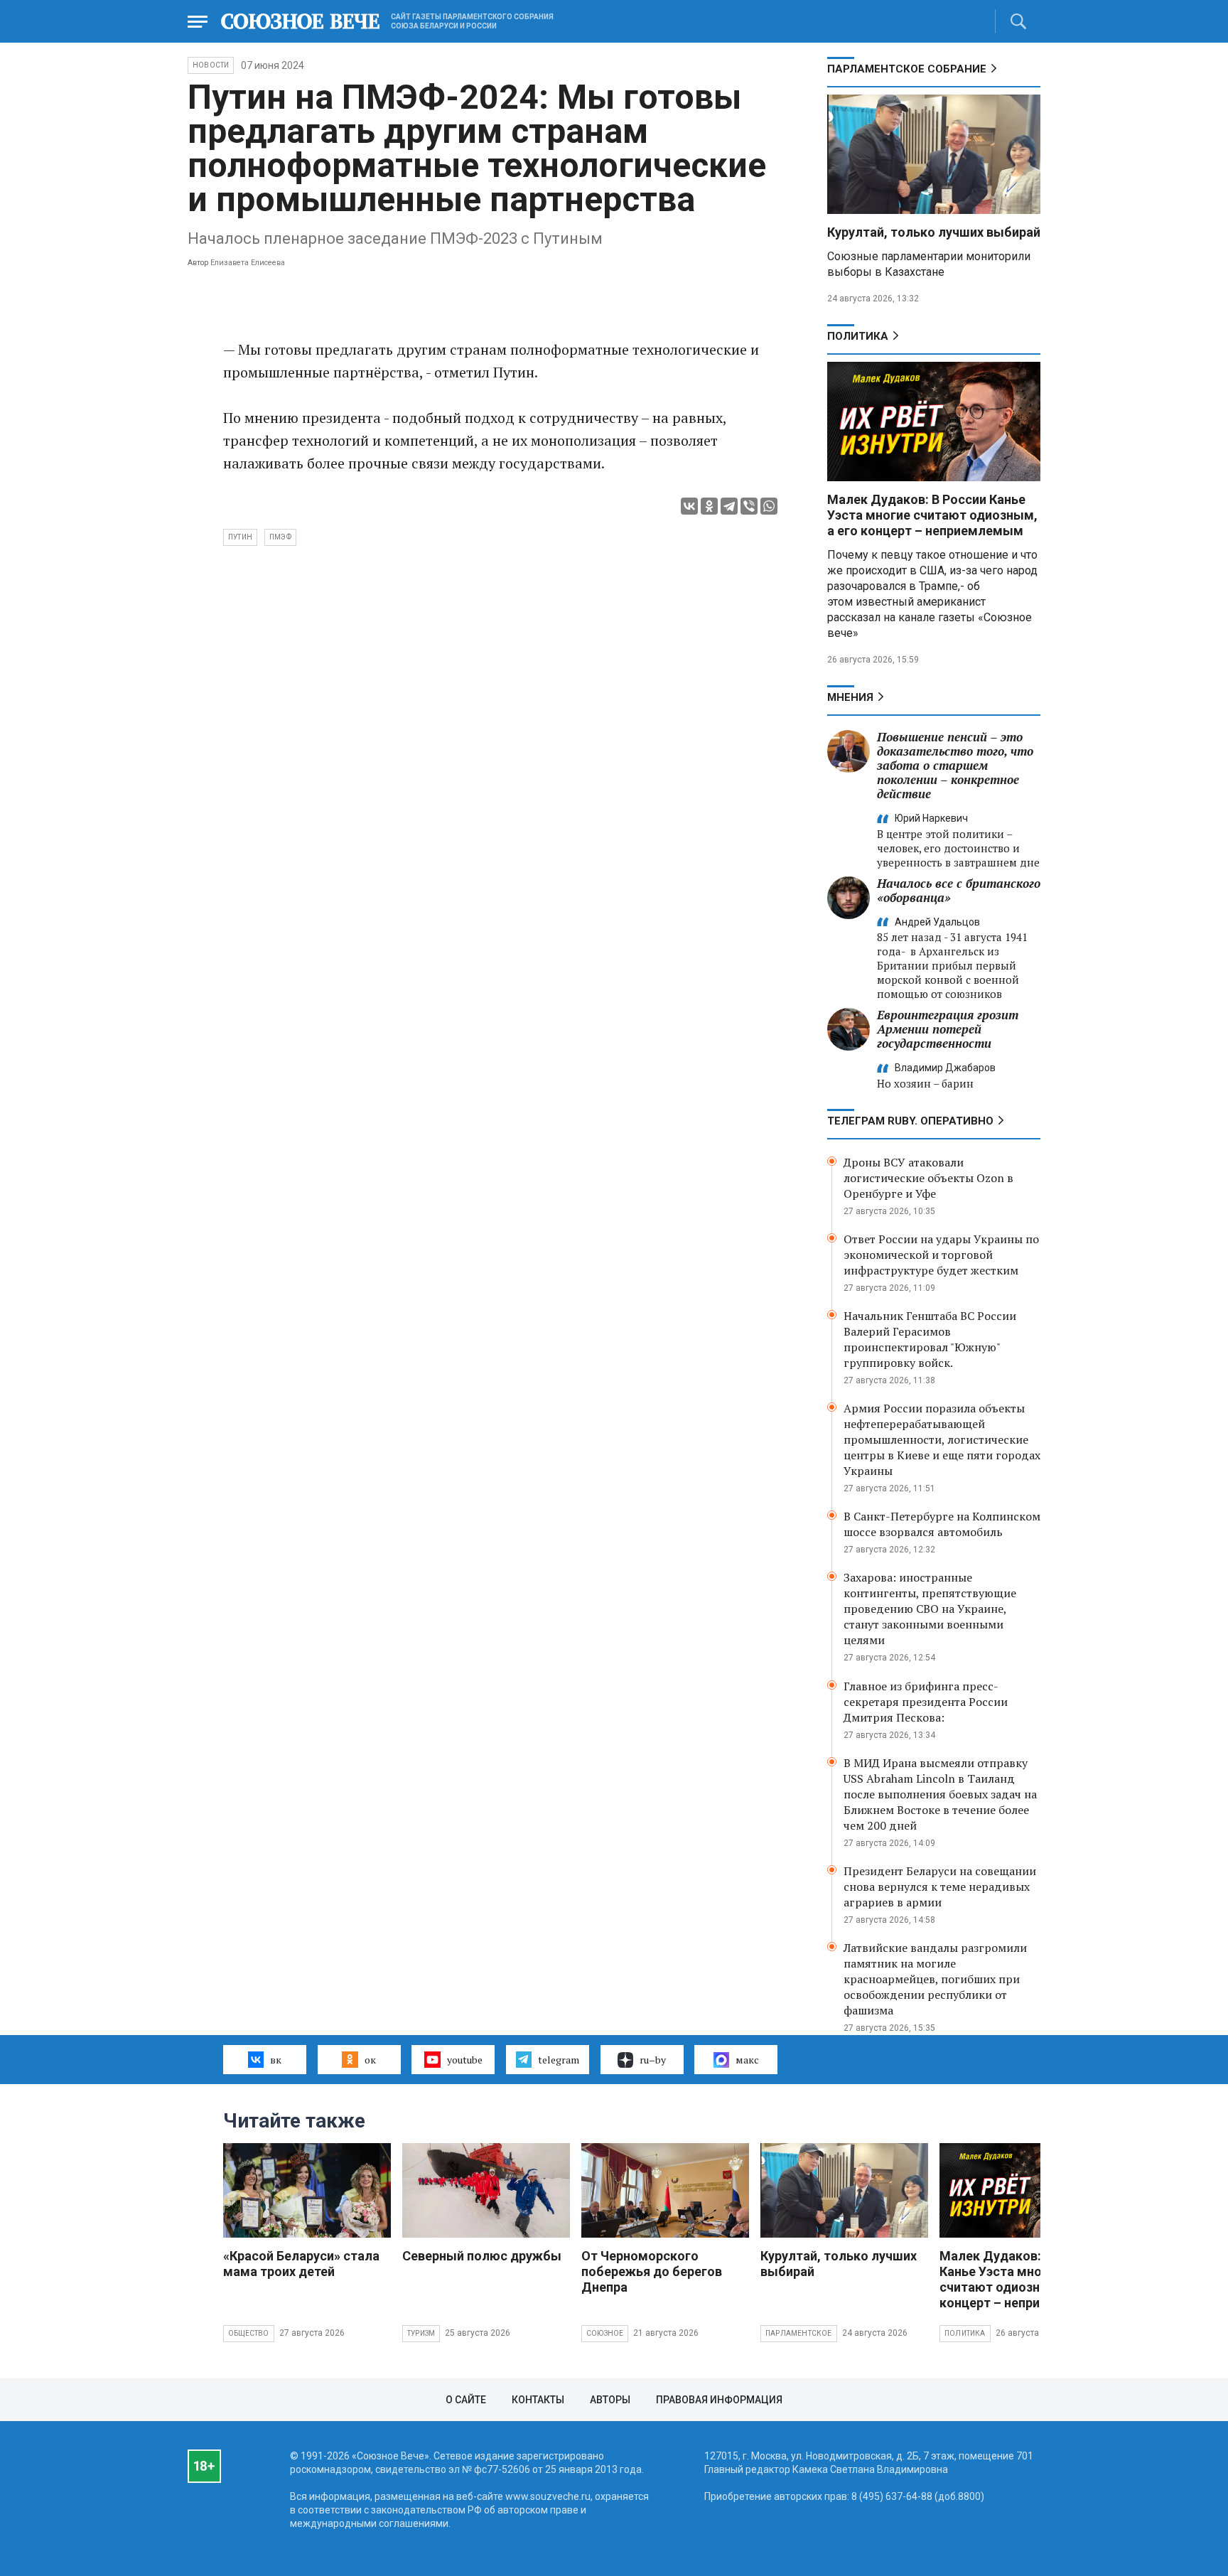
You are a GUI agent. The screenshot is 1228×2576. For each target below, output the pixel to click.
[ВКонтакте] (689, 506)
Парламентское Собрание (907, 69)
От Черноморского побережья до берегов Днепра (652, 2271)
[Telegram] (729, 506)
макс (747, 2060)
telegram (559, 2060)
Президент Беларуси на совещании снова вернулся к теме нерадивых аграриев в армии (940, 1887)
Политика (858, 336)
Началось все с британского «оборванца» (959, 890)
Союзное (605, 2333)
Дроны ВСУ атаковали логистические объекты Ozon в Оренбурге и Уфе (928, 1178)
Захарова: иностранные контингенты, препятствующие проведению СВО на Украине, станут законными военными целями (930, 1609)
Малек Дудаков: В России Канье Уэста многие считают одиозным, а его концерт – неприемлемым (932, 515)
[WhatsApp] (769, 506)
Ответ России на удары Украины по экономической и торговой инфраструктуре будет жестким (941, 1255)
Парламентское (799, 2333)
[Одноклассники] (709, 506)
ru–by (653, 2060)
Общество (249, 2333)
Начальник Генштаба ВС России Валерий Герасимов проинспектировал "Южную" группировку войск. (930, 1339)
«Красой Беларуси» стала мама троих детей (301, 2264)
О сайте (466, 2400)
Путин (240, 537)
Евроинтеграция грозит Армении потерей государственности (948, 1029)
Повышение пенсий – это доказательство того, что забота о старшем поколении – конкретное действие (955, 765)
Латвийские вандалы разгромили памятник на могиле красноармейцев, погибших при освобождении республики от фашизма (935, 1979)
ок (370, 2060)
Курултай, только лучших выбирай (934, 232)
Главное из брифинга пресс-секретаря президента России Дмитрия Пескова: (926, 1702)
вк (276, 2060)
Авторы (610, 2400)
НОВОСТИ (211, 65)
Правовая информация (719, 2400)
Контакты (538, 2400)
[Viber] (749, 506)
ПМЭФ (280, 537)
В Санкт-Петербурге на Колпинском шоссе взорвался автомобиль (942, 1524)
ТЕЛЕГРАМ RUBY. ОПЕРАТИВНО (910, 1121)
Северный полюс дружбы (482, 2256)
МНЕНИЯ (850, 697)
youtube (465, 2060)
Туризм (421, 2333)
